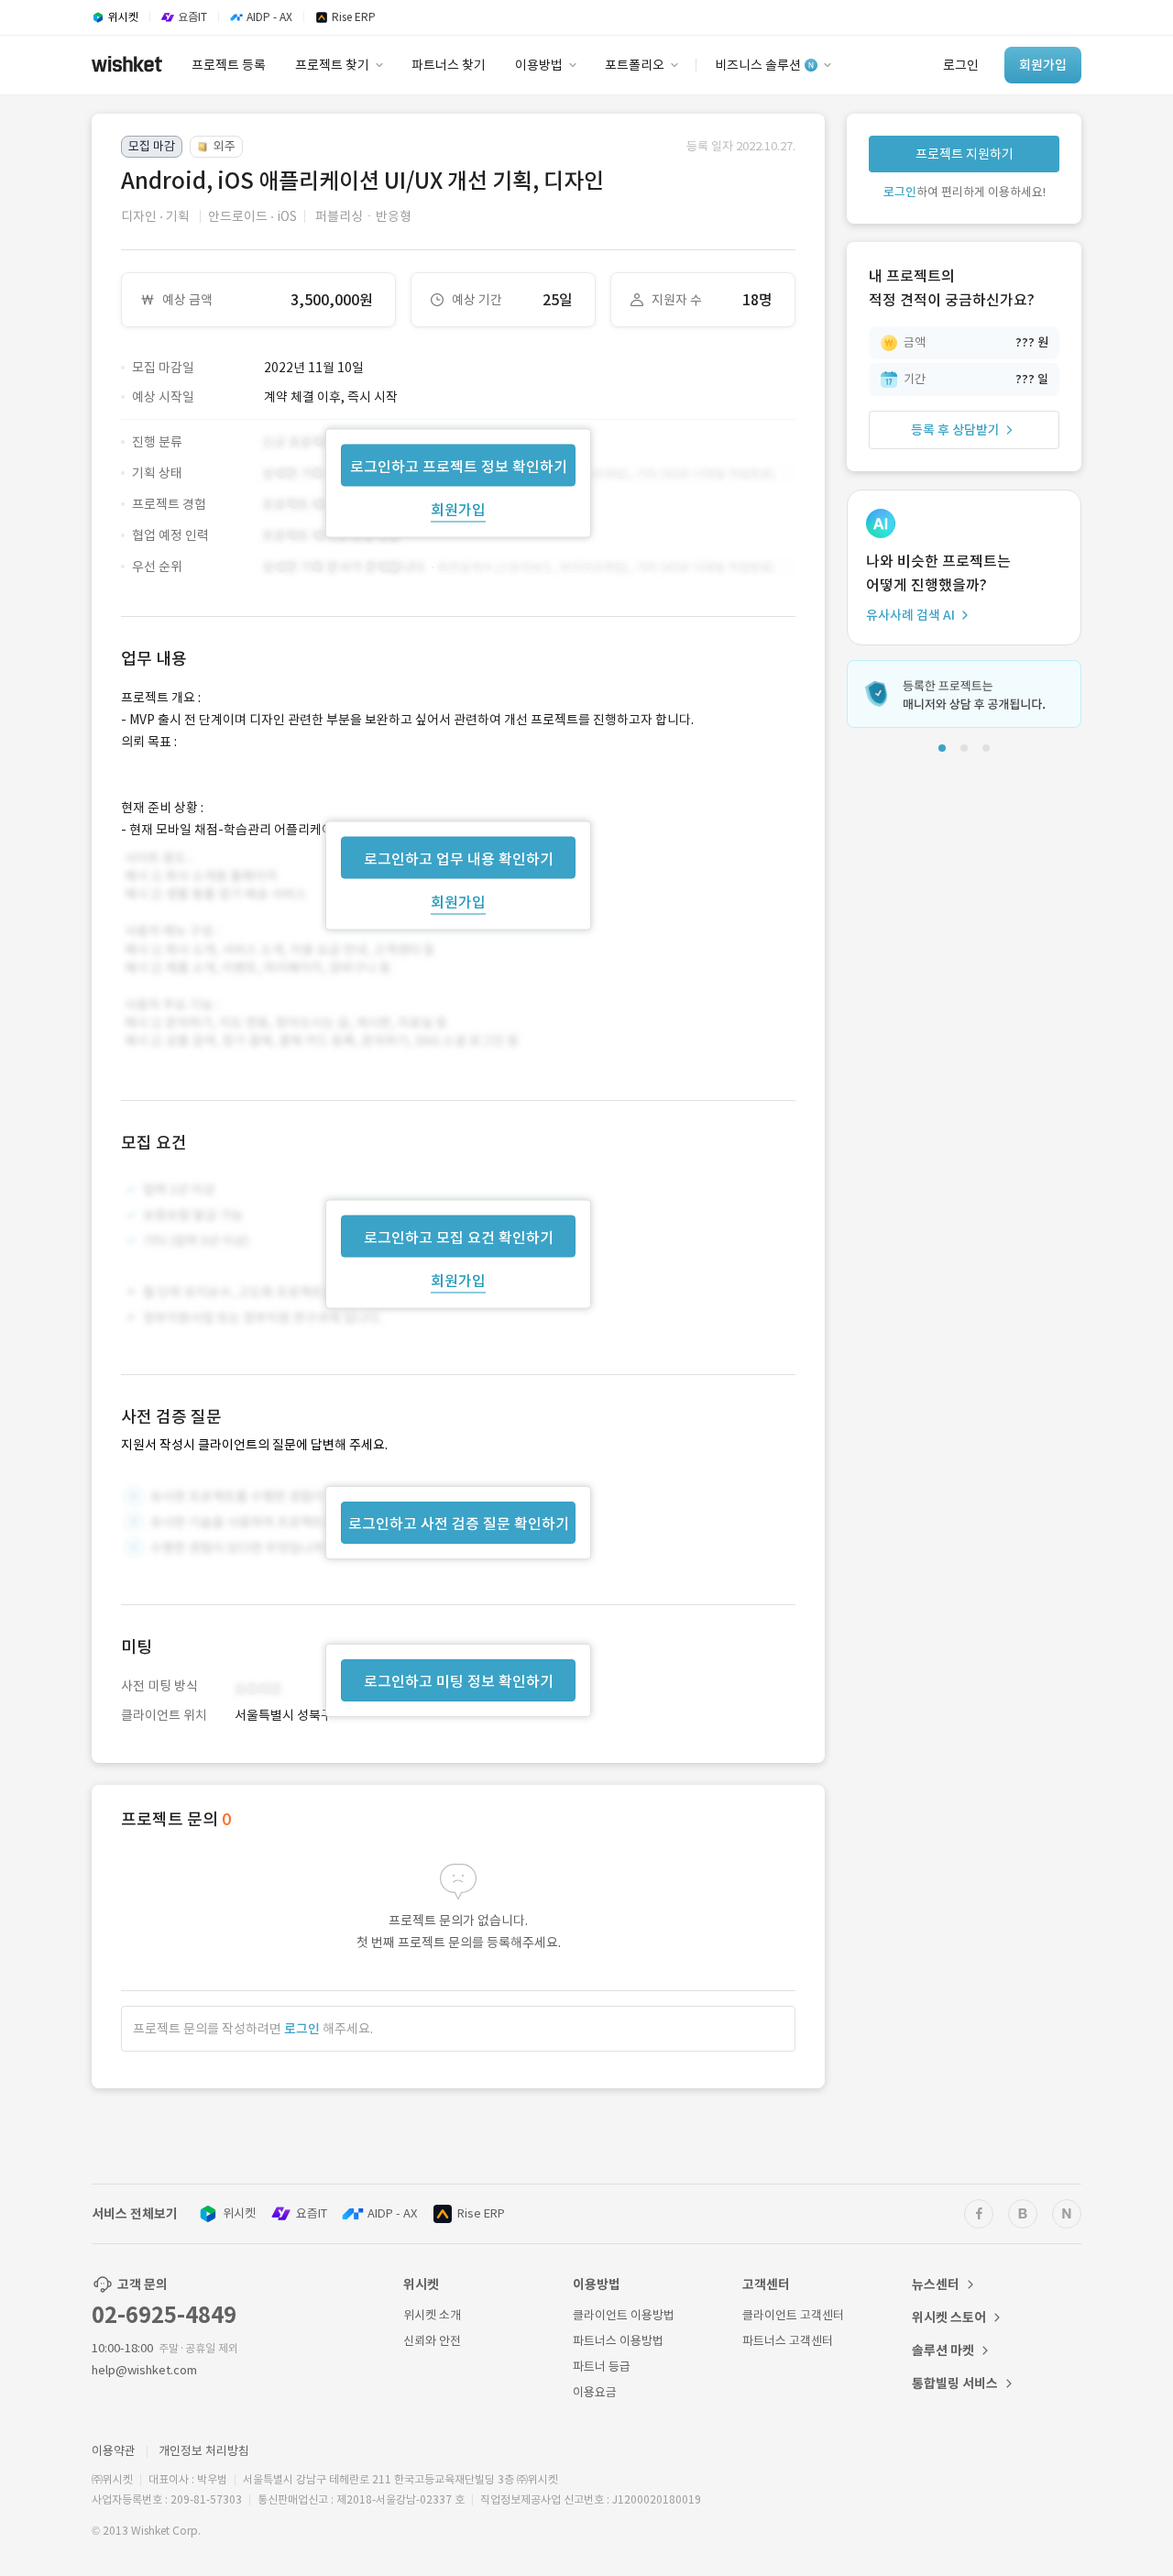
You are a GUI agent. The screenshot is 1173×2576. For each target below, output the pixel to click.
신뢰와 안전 (432, 2341)
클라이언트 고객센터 (793, 2315)
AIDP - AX (392, 2213)
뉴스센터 (936, 2284)
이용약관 (114, 2451)
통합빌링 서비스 (955, 2383)
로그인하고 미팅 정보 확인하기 (459, 1681)
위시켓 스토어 (949, 2317)
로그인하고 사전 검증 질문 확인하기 (459, 1524)
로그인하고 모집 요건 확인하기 (459, 1238)
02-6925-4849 (164, 2315)
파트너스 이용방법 (618, 2341)
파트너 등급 (602, 2367)
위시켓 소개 (432, 2315)
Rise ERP (481, 2213)
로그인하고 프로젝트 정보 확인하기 (459, 466)
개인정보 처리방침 (204, 2451)
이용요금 (595, 2392)
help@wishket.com (144, 2370)
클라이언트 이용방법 (624, 2315)
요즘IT (312, 2213)
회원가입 (458, 509)
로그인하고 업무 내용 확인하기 (459, 858)
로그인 (302, 2029)
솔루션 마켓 (943, 2350)
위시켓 (239, 2213)
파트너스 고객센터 (788, 2341)
